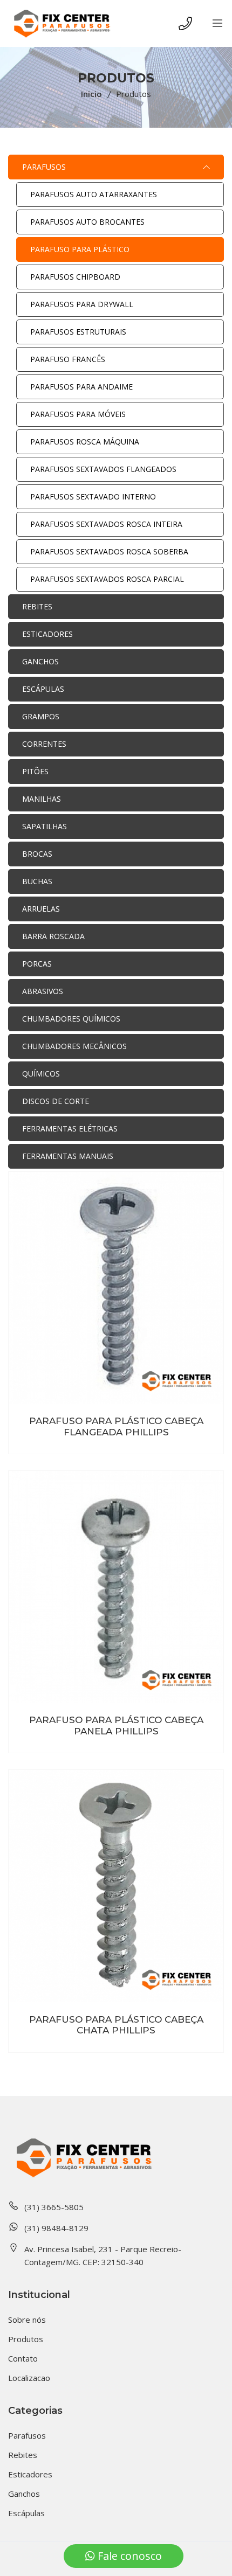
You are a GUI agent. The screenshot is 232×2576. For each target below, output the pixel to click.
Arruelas (41, 909)
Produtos (26, 2339)
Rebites (37, 606)
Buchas (37, 881)
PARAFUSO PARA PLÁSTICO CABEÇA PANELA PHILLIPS (116, 1725)
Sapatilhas (45, 826)
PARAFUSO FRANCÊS (68, 359)
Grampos (41, 716)
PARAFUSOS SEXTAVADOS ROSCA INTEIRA (106, 524)
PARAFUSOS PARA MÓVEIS (78, 414)
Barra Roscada (53, 936)
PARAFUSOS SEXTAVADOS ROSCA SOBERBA (109, 551)
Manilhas (42, 799)
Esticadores (47, 634)
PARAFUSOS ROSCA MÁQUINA (85, 442)
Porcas (37, 964)
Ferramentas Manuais (68, 1156)
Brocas (37, 854)
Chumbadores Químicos (71, 1019)
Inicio (91, 94)
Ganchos (40, 661)
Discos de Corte (56, 1101)
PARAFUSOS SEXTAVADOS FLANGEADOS (103, 469)
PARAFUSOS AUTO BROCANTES (87, 222)
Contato (23, 2358)
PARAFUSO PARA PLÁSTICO (80, 249)
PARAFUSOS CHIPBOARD (75, 277)
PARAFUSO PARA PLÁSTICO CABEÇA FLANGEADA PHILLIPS (116, 1426)
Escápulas (43, 689)
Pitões (35, 771)
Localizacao (29, 2378)
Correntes (44, 744)
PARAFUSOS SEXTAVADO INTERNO (93, 497)
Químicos (41, 1074)
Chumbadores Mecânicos (74, 1046)
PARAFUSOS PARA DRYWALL (82, 304)
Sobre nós (27, 2320)
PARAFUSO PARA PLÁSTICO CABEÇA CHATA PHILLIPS (116, 2025)
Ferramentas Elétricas (70, 1129)
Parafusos (44, 167)
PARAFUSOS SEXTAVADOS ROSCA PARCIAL (107, 579)
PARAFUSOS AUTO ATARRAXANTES (94, 194)
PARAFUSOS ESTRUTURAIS (78, 332)
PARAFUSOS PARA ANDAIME (81, 387)
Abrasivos (43, 991)
